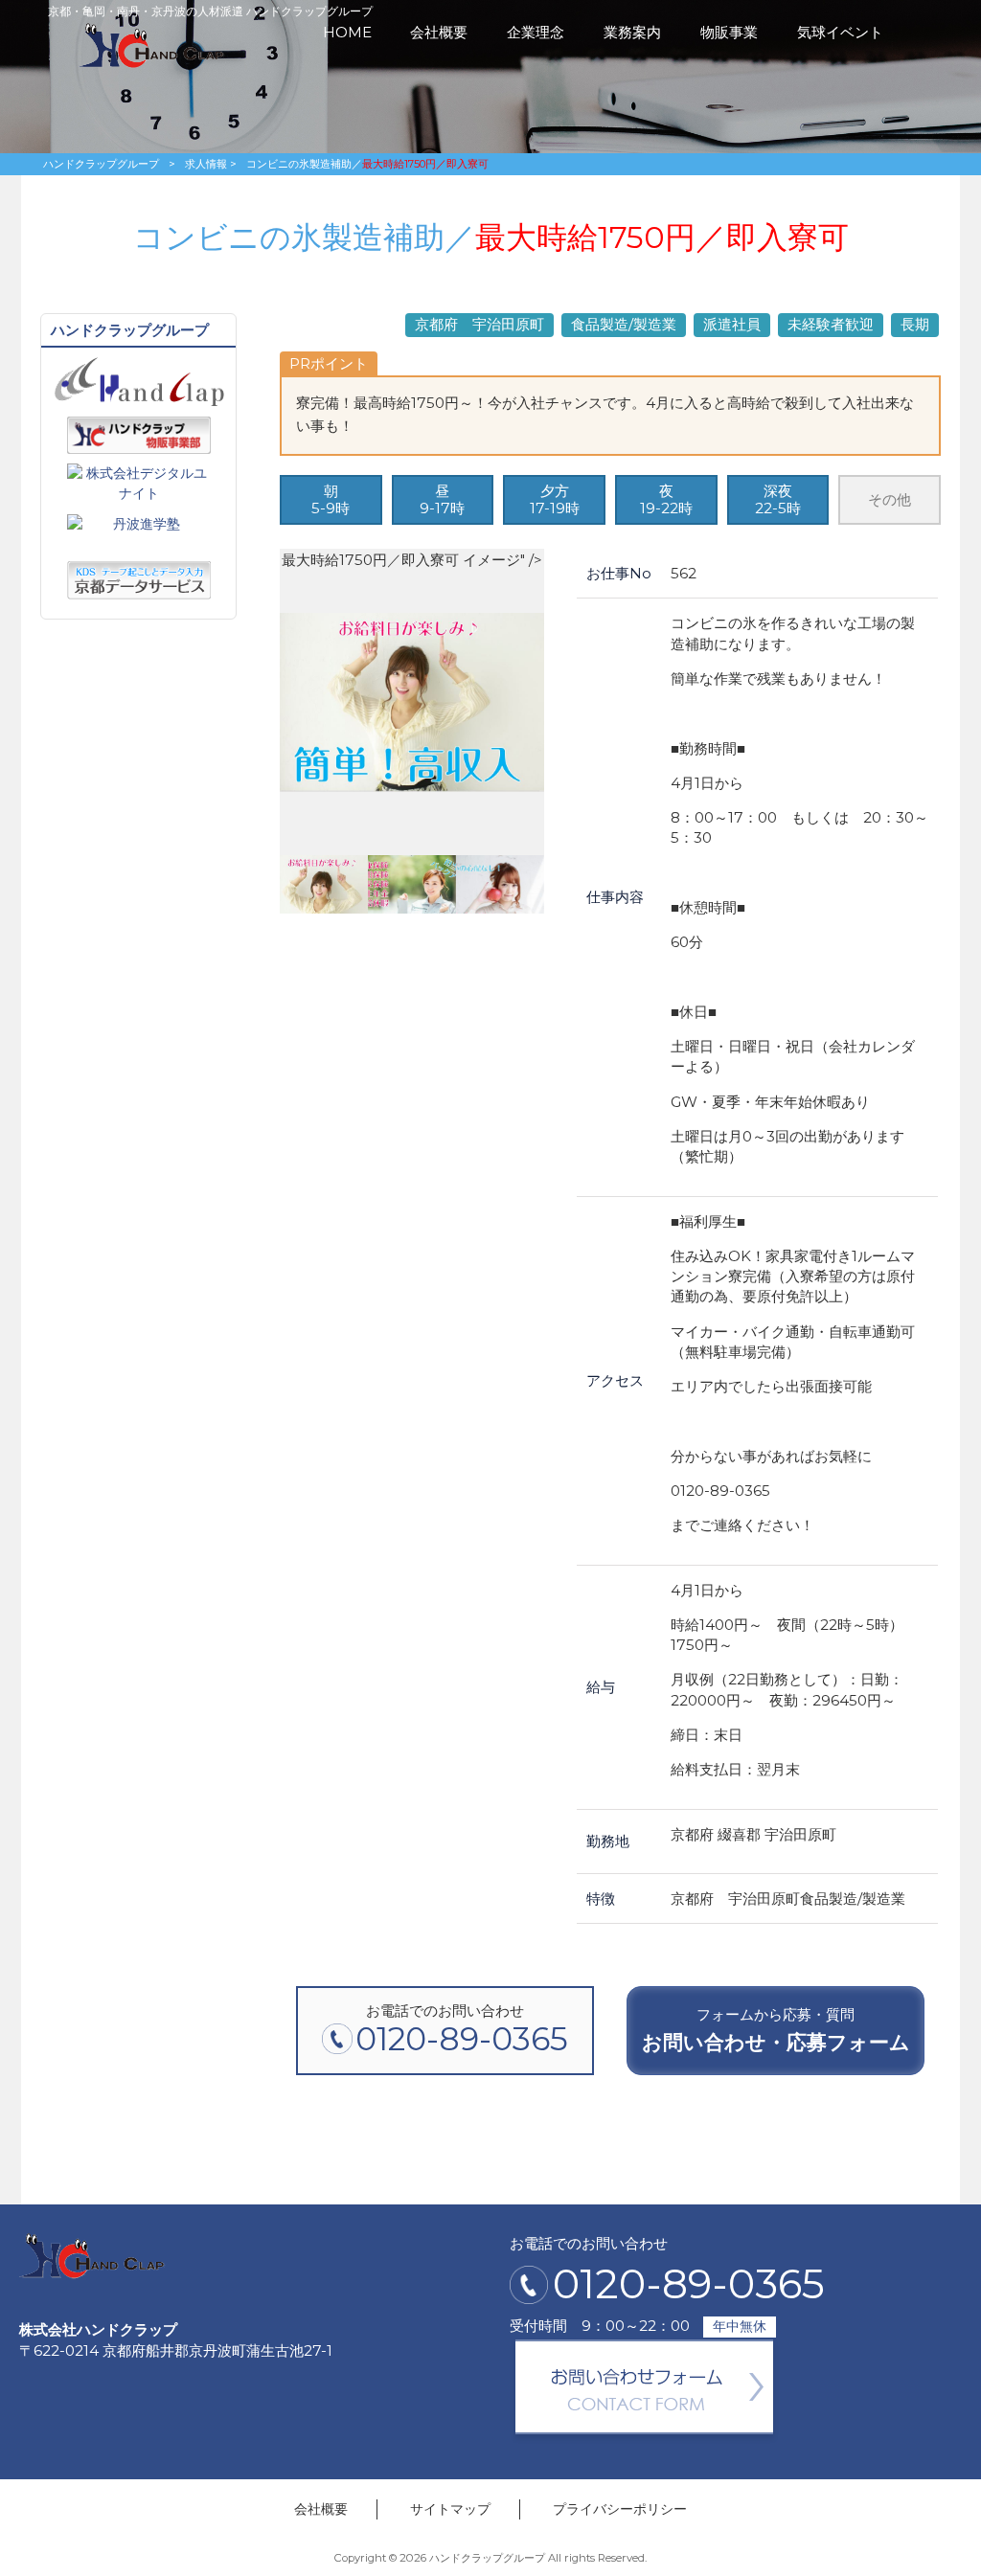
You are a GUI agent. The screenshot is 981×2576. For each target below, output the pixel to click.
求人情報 (206, 164)
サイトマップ (450, 2509)
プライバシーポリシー (620, 2509)
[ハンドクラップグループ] (152, 64)
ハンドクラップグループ (101, 164)
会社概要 (321, 2509)
